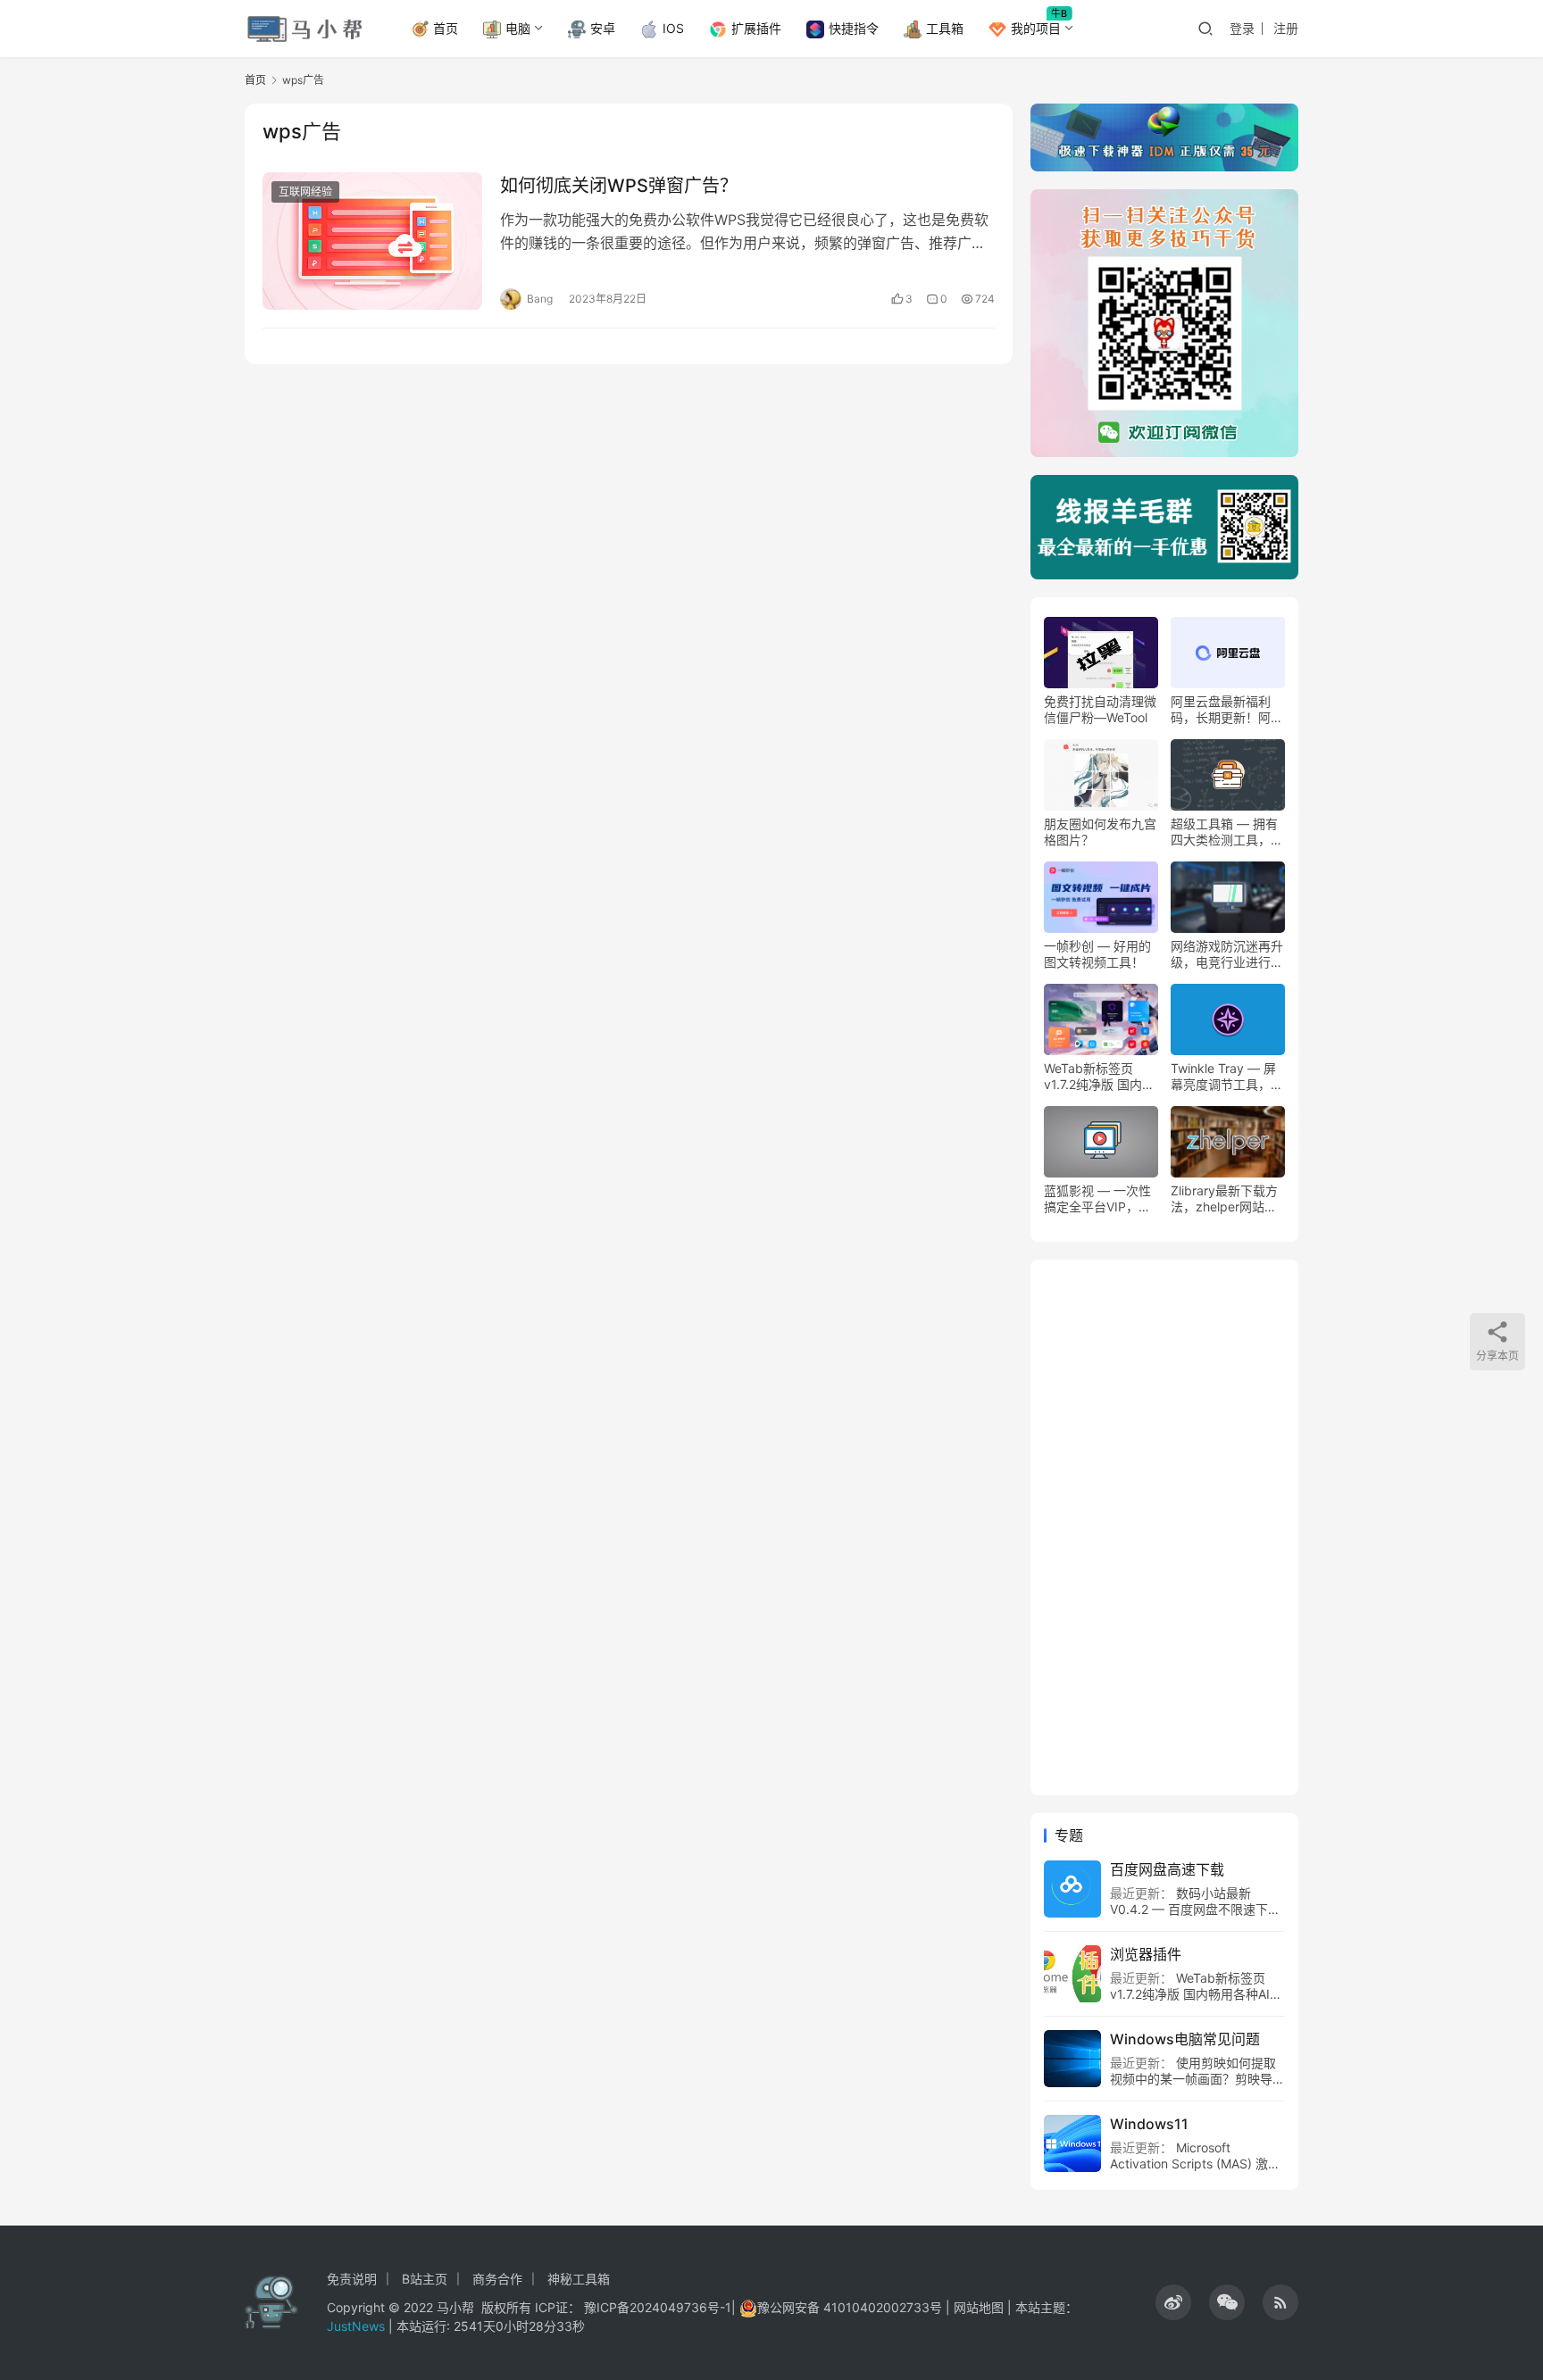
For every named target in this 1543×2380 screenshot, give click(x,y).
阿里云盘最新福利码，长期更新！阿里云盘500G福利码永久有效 (1227, 710)
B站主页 (425, 2279)
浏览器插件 (1146, 1954)
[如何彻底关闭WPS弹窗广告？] (372, 241)
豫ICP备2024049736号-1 (658, 2307)
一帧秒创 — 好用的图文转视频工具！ (1097, 954)
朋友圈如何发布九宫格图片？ (1100, 832)
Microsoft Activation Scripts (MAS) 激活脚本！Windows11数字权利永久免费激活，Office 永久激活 (1195, 2172)
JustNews (358, 2326)
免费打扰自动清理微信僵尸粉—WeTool (1100, 709)
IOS (673, 28)
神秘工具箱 (579, 2279)
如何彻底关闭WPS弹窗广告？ (619, 186)
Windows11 (1149, 2124)
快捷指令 (854, 28)
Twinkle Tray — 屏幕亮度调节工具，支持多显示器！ (1227, 1077)
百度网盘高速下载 (1167, 1869)
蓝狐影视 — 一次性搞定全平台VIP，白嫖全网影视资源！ (1097, 1199)
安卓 (603, 28)
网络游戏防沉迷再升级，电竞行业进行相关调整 (1227, 954)
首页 (446, 28)
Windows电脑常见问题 (1185, 2039)
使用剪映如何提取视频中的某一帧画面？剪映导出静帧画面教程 (1197, 2079)
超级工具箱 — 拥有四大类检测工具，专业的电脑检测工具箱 (1227, 832)
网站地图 (979, 2307)
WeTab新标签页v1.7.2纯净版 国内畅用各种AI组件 (1099, 1077)
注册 (1286, 28)
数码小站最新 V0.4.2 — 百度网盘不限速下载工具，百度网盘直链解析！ (1195, 1909)
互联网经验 (305, 191)
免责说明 (352, 2279)
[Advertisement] (1164, 1527)
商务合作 (497, 2279)
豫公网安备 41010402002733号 (851, 2307)
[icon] (1173, 2302)
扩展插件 (756, 28)
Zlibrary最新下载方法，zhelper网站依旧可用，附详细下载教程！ (1227, 1199)
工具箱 (945, 28)
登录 (1242, 28)
